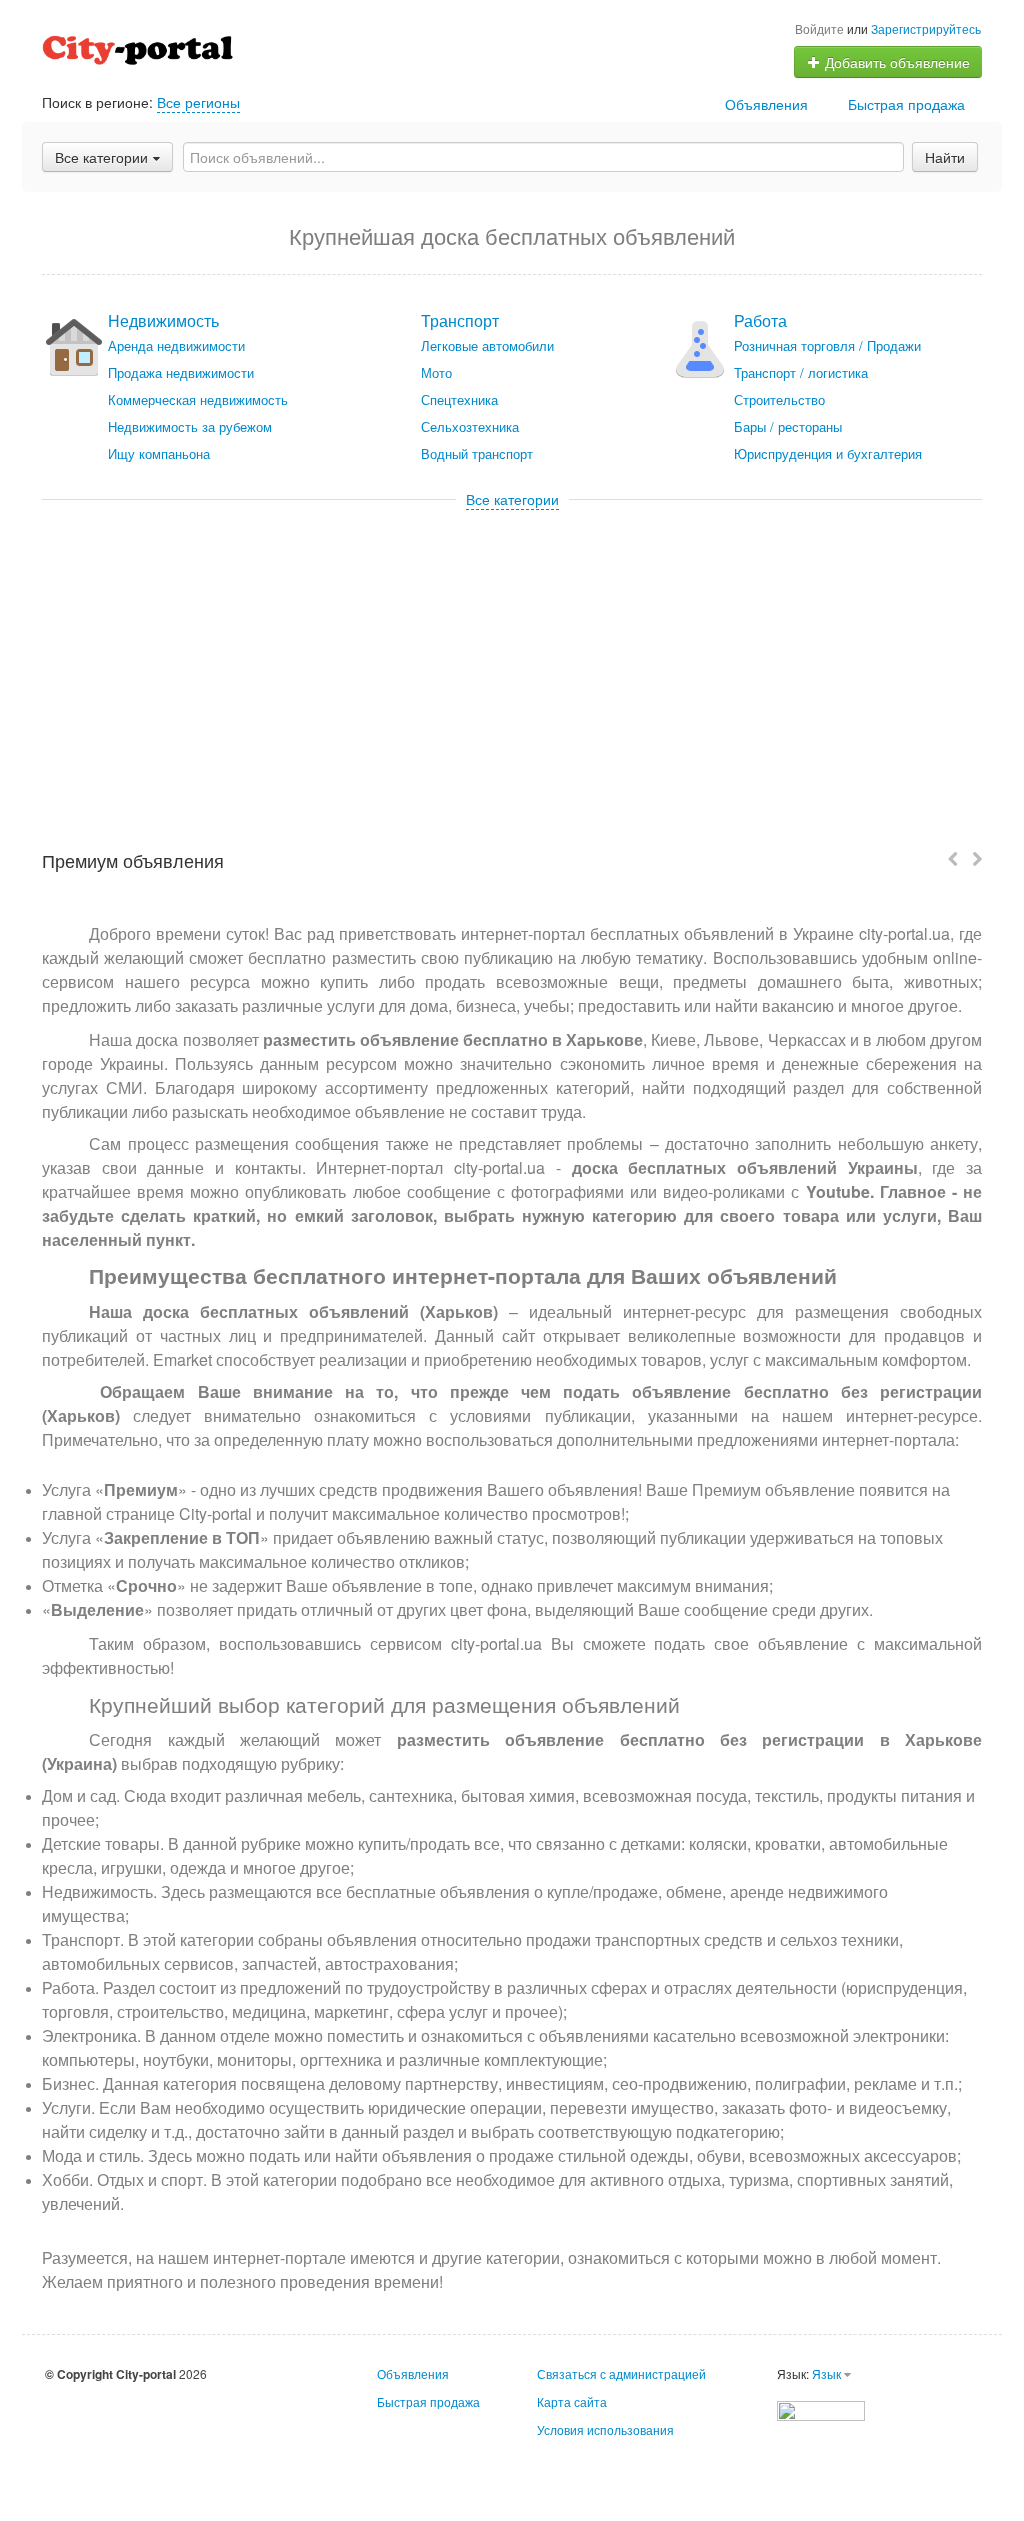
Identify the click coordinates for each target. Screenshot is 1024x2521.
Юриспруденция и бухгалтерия (828, 453)
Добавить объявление (895, 62)
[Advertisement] (512, 659)
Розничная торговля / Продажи (827, 345)
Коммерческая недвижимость (198, 399)
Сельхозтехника (470, 426)
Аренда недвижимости (176, 345)
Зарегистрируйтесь (926, 28)
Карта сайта (572, 2401)
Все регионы (198, 102)
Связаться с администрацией (621, 2373)
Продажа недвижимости (181, 372)
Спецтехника (459, 399)
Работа (760, 320)
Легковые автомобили (487, 345)
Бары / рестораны (788, 426)
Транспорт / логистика (801, 372)
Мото (436, 372)
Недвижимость (163, 320)
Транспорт (460, 320)
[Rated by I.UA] (821, 2408)
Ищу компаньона (159, 453)
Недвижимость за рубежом (190, 426)
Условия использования (605, 2429)
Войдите (819, 28)
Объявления (766, 104)
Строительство (779, 399)
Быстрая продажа (906, 104)
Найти (945, 157)
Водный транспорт (477, 453)
